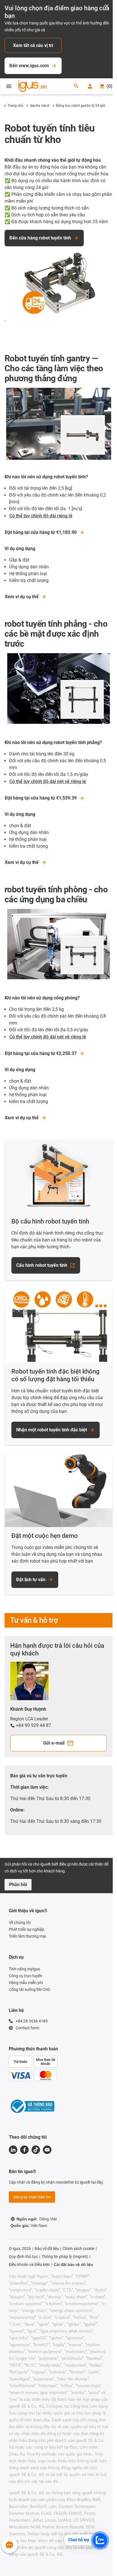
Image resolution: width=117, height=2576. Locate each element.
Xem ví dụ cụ (22, 597)
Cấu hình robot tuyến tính (42, 1265)
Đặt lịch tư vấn (31, 1580)
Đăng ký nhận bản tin (32, 2197)
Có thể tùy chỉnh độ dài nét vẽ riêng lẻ (48, 781)
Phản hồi (18, 1885)
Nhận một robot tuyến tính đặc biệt (52, 1430)
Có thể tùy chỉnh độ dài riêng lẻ (41, 516)
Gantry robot (40, 106)
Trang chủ (15, 106)
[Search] (76, 86)
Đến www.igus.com (29, 66)
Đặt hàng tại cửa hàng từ (41, 532)
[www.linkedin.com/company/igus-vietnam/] (13, 2150)
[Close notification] (107, 6)
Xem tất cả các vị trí (33, 45)
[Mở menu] (9, 86)
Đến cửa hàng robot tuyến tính (40, 238)
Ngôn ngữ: (37, 2219)
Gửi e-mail (54, 1743)
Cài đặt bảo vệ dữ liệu (73, 2264)
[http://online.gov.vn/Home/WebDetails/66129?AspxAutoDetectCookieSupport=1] (32, 2107)
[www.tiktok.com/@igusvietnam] (36, 2150)
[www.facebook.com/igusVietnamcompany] (24, 2150)
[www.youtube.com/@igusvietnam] (47, 2150)
